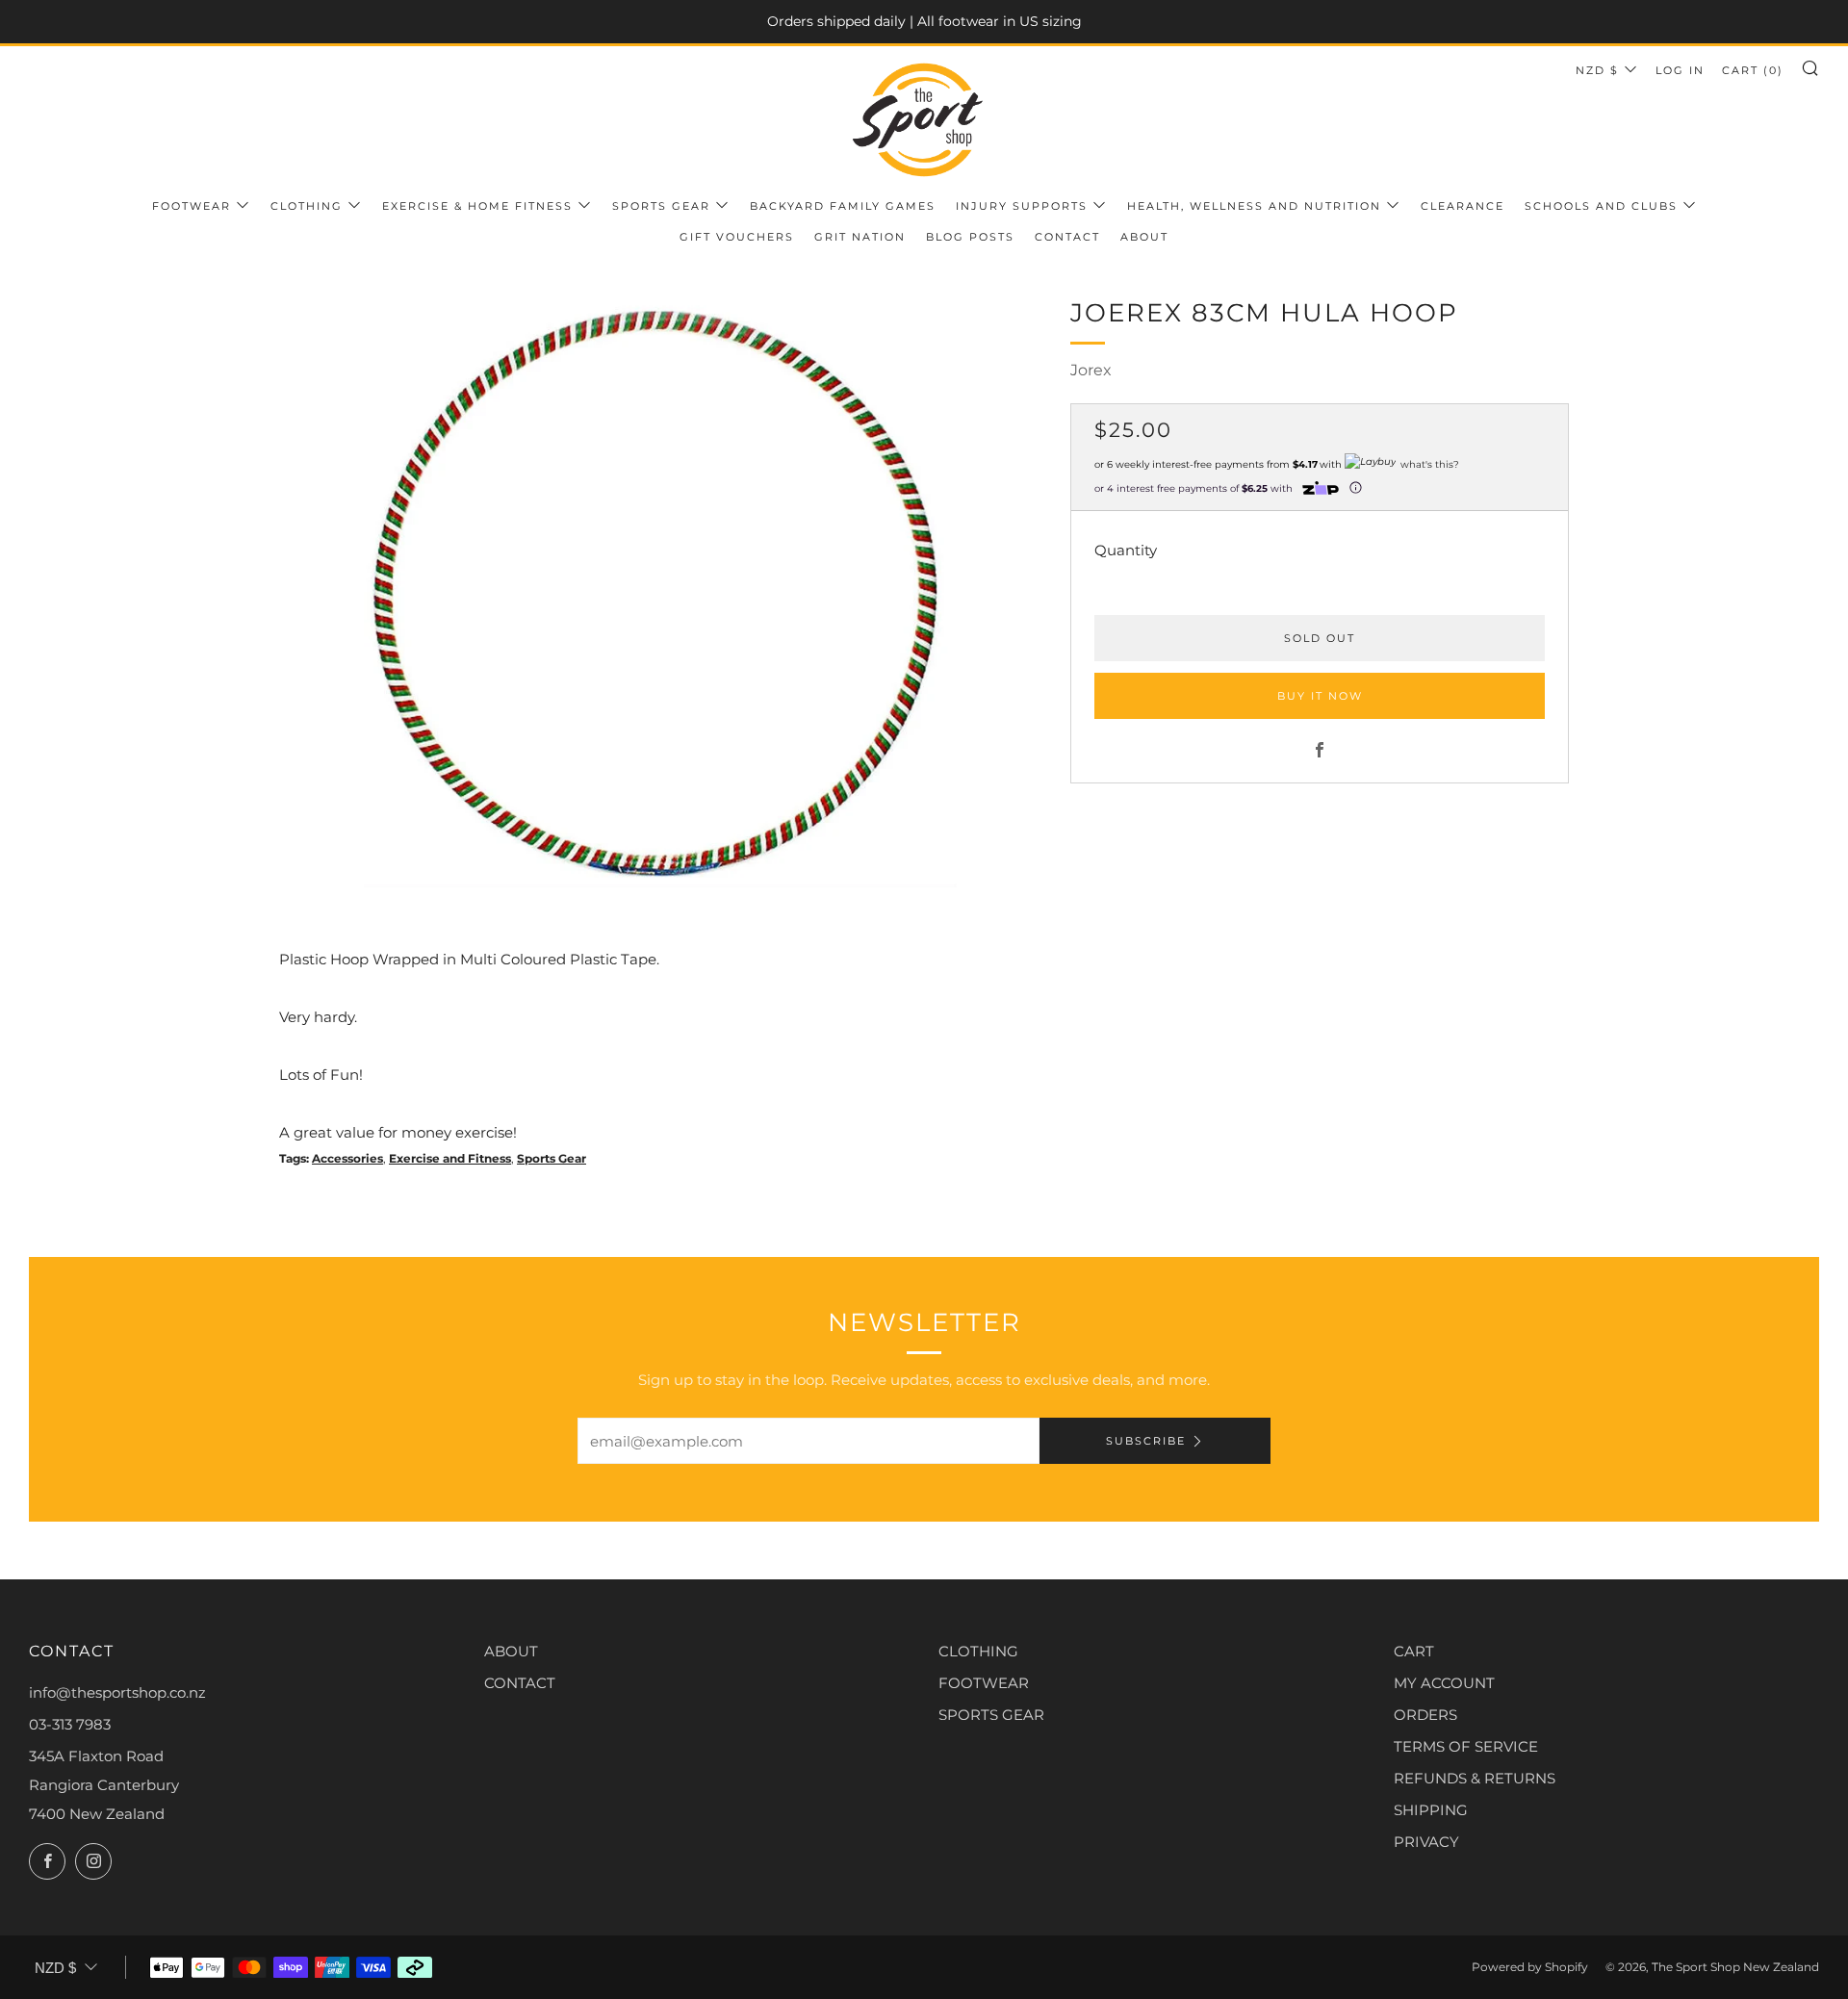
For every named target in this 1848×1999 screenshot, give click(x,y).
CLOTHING (978, 1651)
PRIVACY (1426, 1842)
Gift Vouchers (737, 237)
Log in (1680, 70)
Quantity (1126, 549)
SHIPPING (1431, 1810)
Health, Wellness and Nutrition (1254, 206)
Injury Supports (1022, 206)
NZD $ (1597, 70)
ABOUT (511, 1651)
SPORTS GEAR (991, 1715)
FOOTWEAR (984, 1683)
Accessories (347, 1158)
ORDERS (1425, 1715)
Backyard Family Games (843, 206)
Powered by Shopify (1530, 1967)
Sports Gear (661, 206)
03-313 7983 (70, 1724)
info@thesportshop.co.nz (117, 1692)
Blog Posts (970, 237)
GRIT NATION (860, 237)
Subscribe (1146, 1441)
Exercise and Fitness (450, 1158)
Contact (1067, 237)
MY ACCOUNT (1444, 1683)
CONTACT (520, 1683)
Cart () (1753, 70)
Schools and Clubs (1601, 206)
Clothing (307, 206)
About (1144, 237)
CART (1414, 1651)
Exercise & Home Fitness (477, 206)
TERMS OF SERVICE (1466, 1746)
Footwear (192, 206)
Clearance (1463, 206)
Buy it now (1320, 695)
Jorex (1091, 370)
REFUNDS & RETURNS (1475, 1778)
